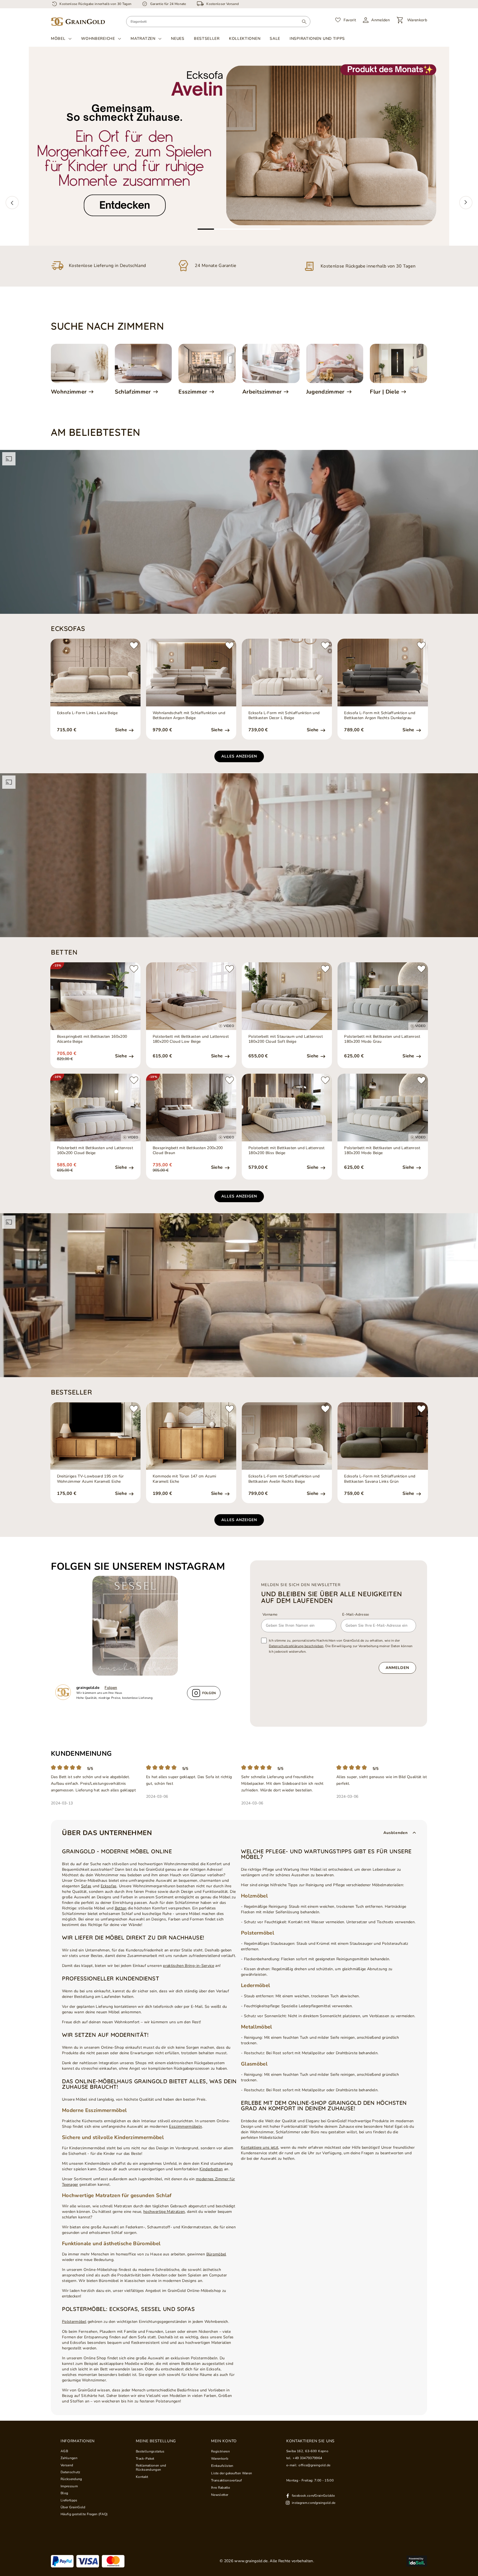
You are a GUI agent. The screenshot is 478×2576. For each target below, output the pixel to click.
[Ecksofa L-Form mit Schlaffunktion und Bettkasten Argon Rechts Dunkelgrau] (383, 673)
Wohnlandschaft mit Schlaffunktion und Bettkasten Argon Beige (189, 716)
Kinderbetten (211, 2169)
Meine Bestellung (156, 2441)
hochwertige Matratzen (164, 2212)
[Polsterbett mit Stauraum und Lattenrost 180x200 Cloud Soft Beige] (287, 996)
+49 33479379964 (307, 2458)
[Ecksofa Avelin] (239, 146)
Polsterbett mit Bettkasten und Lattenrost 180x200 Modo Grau (382, 1039)
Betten (121, 1908)
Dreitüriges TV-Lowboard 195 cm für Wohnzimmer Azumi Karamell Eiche (90, 1479)
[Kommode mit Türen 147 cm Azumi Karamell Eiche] (191, 1436)
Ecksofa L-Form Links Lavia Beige (87, 713)
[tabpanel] (239, 146)
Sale (275, 39)
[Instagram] (138, 1626)
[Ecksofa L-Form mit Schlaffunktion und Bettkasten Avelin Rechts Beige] (287, 1436)
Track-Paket (145, 2459)
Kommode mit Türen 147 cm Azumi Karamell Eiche (185, 1479)
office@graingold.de (314, 2465)
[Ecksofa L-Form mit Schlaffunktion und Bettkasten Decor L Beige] (287, 673)
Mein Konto (224, 2441)
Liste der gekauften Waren (232, 2473)
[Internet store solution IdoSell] (417, 2561)
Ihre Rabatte (220, 2488)
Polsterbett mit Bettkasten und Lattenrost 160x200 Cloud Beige (95, 1151)
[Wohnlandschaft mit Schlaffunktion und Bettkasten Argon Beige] (191, 673)
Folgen (111, 1688)
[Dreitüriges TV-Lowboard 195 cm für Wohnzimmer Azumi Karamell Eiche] (95, 1436)
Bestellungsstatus (150, 2451)
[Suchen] (304, 22)
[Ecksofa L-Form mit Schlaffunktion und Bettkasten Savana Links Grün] (383, 1436)
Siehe (122, 730)
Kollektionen (245, 39)
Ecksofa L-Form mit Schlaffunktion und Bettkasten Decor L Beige (284, 716)
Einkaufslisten (222, 2466)
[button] (12, 203)
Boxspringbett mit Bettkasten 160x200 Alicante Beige (92, 1039)
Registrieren (220, 2451)
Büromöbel (216, 2254)
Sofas (86, 1886)
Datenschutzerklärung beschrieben (296, 1646)
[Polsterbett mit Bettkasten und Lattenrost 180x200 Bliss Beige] (287, 1108)
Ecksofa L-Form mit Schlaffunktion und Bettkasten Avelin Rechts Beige (284, 1479)
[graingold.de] (78, 22)
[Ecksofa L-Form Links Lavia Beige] (95, 673)
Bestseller (207, 39)
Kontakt (142, 2477)
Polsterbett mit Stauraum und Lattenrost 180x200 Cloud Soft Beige (286, 1039)
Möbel (58, 39)
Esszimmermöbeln (185, 2126)
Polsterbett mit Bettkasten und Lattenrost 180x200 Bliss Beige (287, 1151)
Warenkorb (220, 2459)
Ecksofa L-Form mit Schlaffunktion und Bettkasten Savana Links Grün (380, 1479)
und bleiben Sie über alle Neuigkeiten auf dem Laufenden (332, 1597)
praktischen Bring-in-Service (189, 1966)
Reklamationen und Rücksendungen (151, 2468)
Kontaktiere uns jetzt (260, 2147)
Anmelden (397, 1668)
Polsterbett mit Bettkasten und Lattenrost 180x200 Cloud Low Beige (191, 1039)
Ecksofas (109, 1886)
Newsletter (220, 2495)
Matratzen (143, 39)
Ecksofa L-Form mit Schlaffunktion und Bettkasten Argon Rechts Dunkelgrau (380, 716)
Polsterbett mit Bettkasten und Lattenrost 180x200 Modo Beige (382, 1151)
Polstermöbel (74, 2322)
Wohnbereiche (98, 39)
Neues (178, 39)
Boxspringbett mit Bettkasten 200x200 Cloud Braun (188, 1151)
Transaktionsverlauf (226, 2480)
